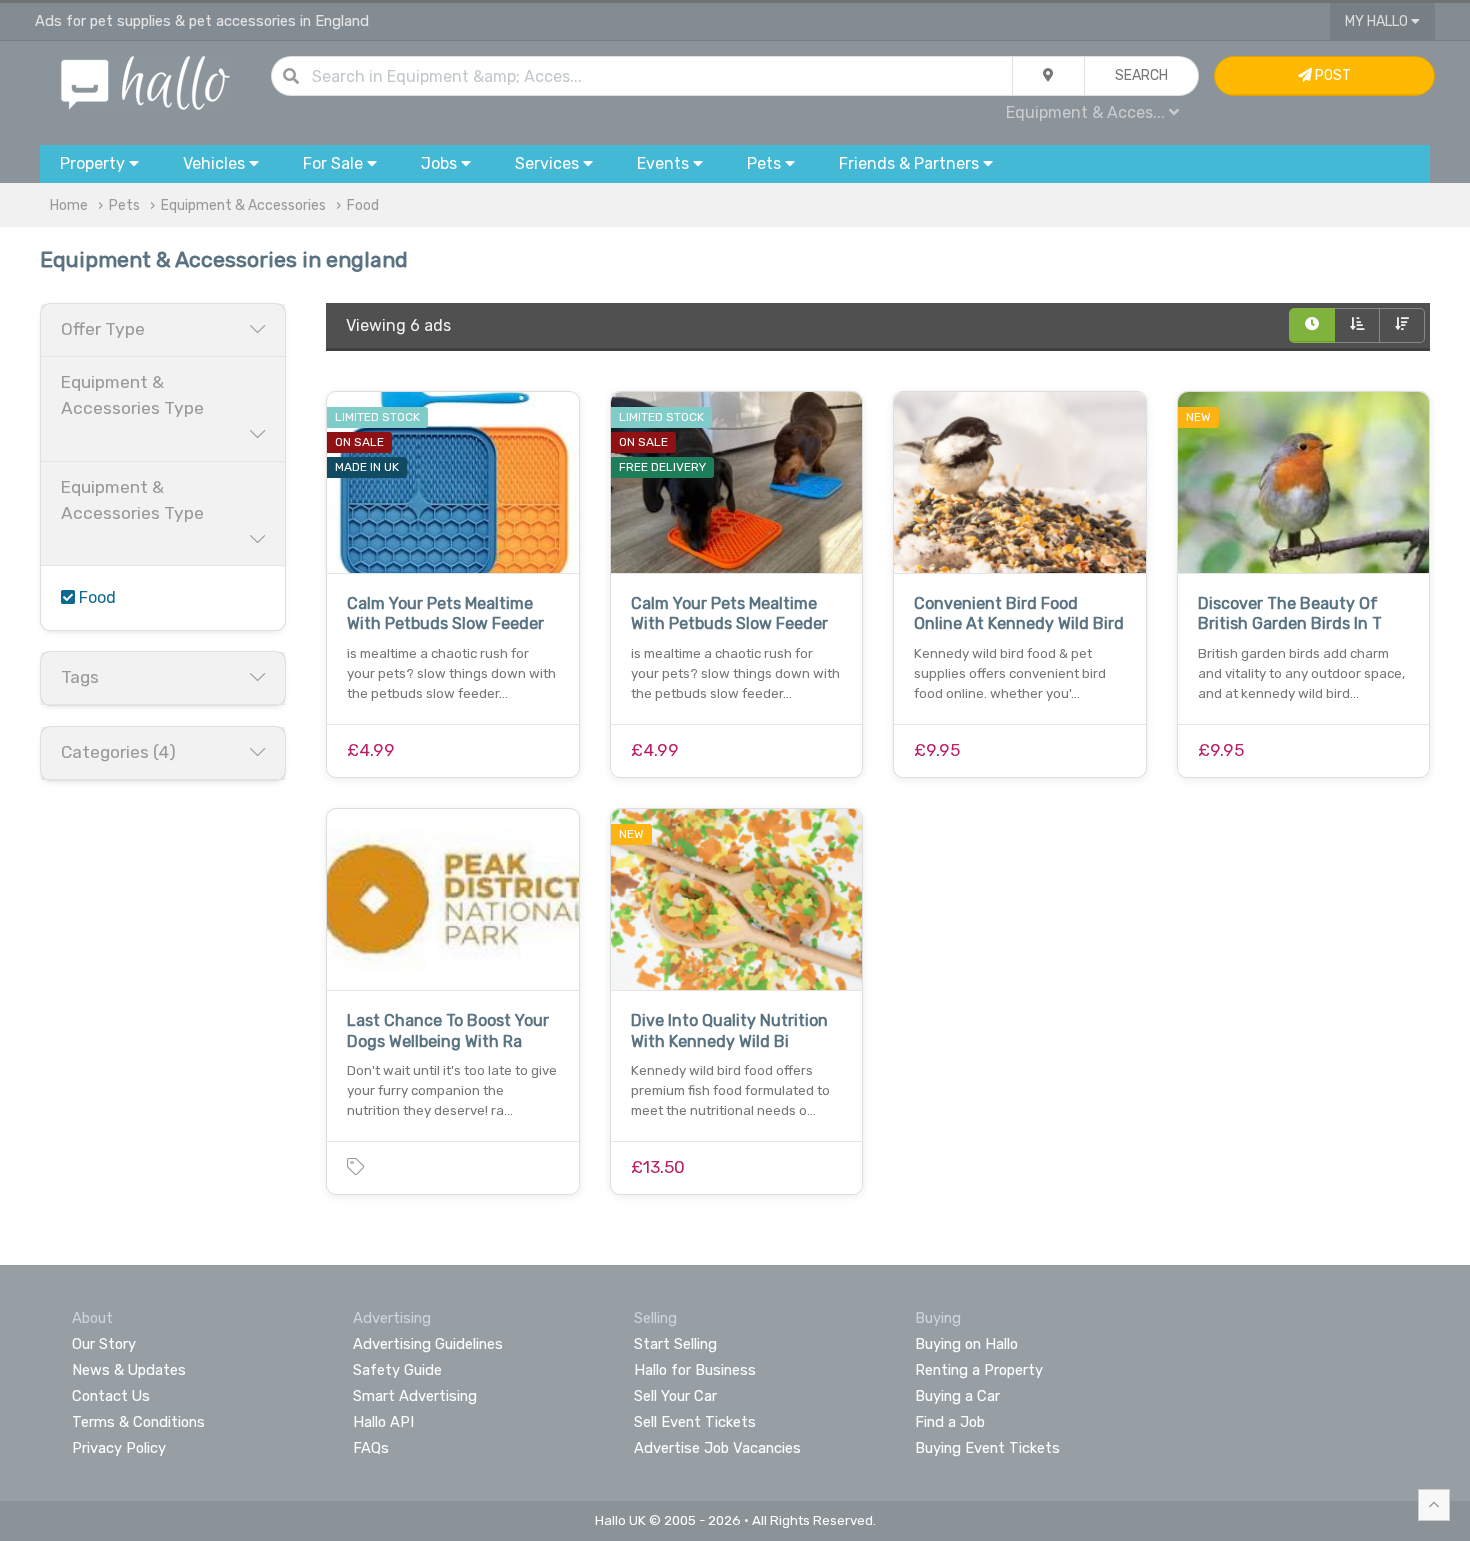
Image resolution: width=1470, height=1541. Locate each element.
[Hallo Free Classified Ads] (145, 81)
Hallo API (383, 1422)
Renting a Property (979, 1370)
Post (1331, 75)
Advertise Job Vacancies (717, 1448)
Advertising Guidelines (428, 1344)
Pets (124, 205)
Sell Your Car (675, 1396)
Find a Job (950, 1422)
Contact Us (111, 1396)
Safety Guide (397, 1370)
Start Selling (675, 1344)
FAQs (371, 1448)
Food (363, 205)
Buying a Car (957, 1396)
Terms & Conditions (138, 1422)
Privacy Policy (119, 1448)
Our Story (104, 1344)
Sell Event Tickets (695, 1422)
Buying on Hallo (966, 1344)
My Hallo (1378, 21)
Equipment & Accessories (243, 205)
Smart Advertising (415, 1396)
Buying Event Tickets (987, 1448)
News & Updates (129, 1370)
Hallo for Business (695, 1370)
